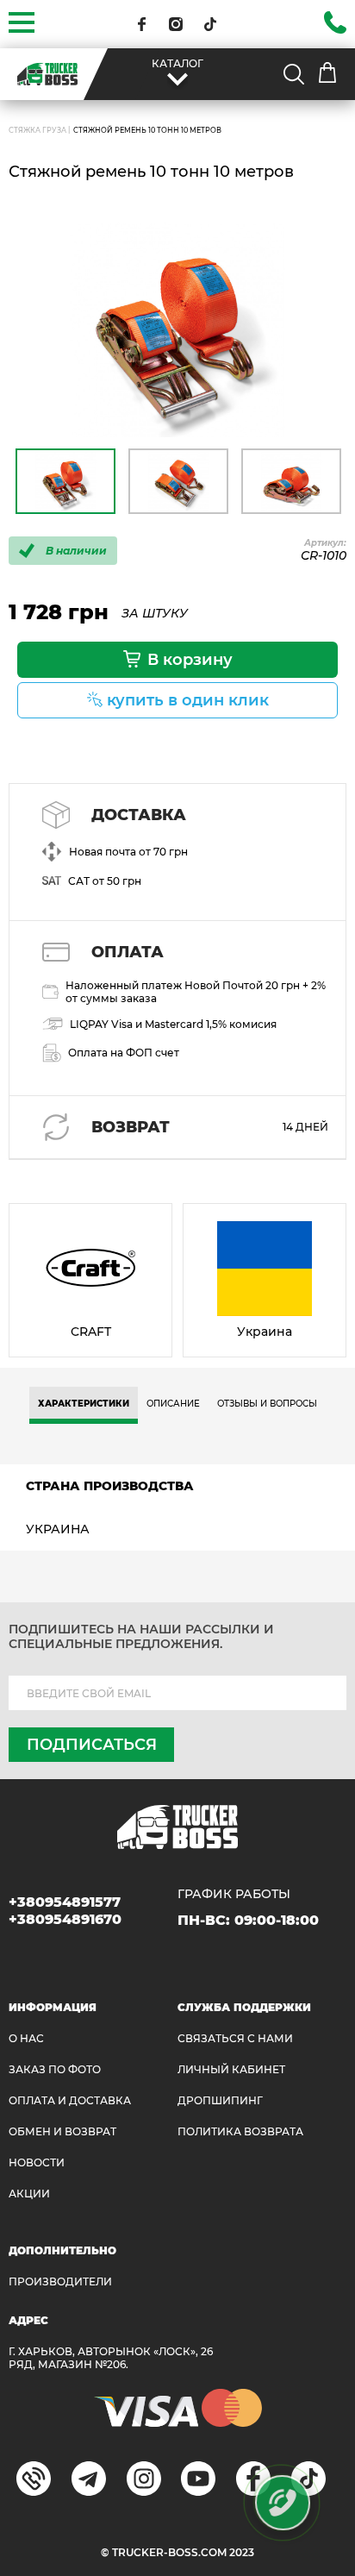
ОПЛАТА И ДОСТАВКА (70, 2100)
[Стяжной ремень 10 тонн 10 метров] (177, 330)
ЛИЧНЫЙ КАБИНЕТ (231, 2069)
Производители (60, 2281)
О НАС (26, 2038)
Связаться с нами (235, 2038)
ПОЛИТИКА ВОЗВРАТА (240, 2131)
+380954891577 (65, 1902)
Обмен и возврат (62, 2131)
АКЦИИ (29, 2194)
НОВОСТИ (37, 2162)
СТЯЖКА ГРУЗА (37, 130)
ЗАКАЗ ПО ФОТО (55, 2069)
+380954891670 (65, 1919)
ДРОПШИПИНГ (220, 2100)
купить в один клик (188, 700)
